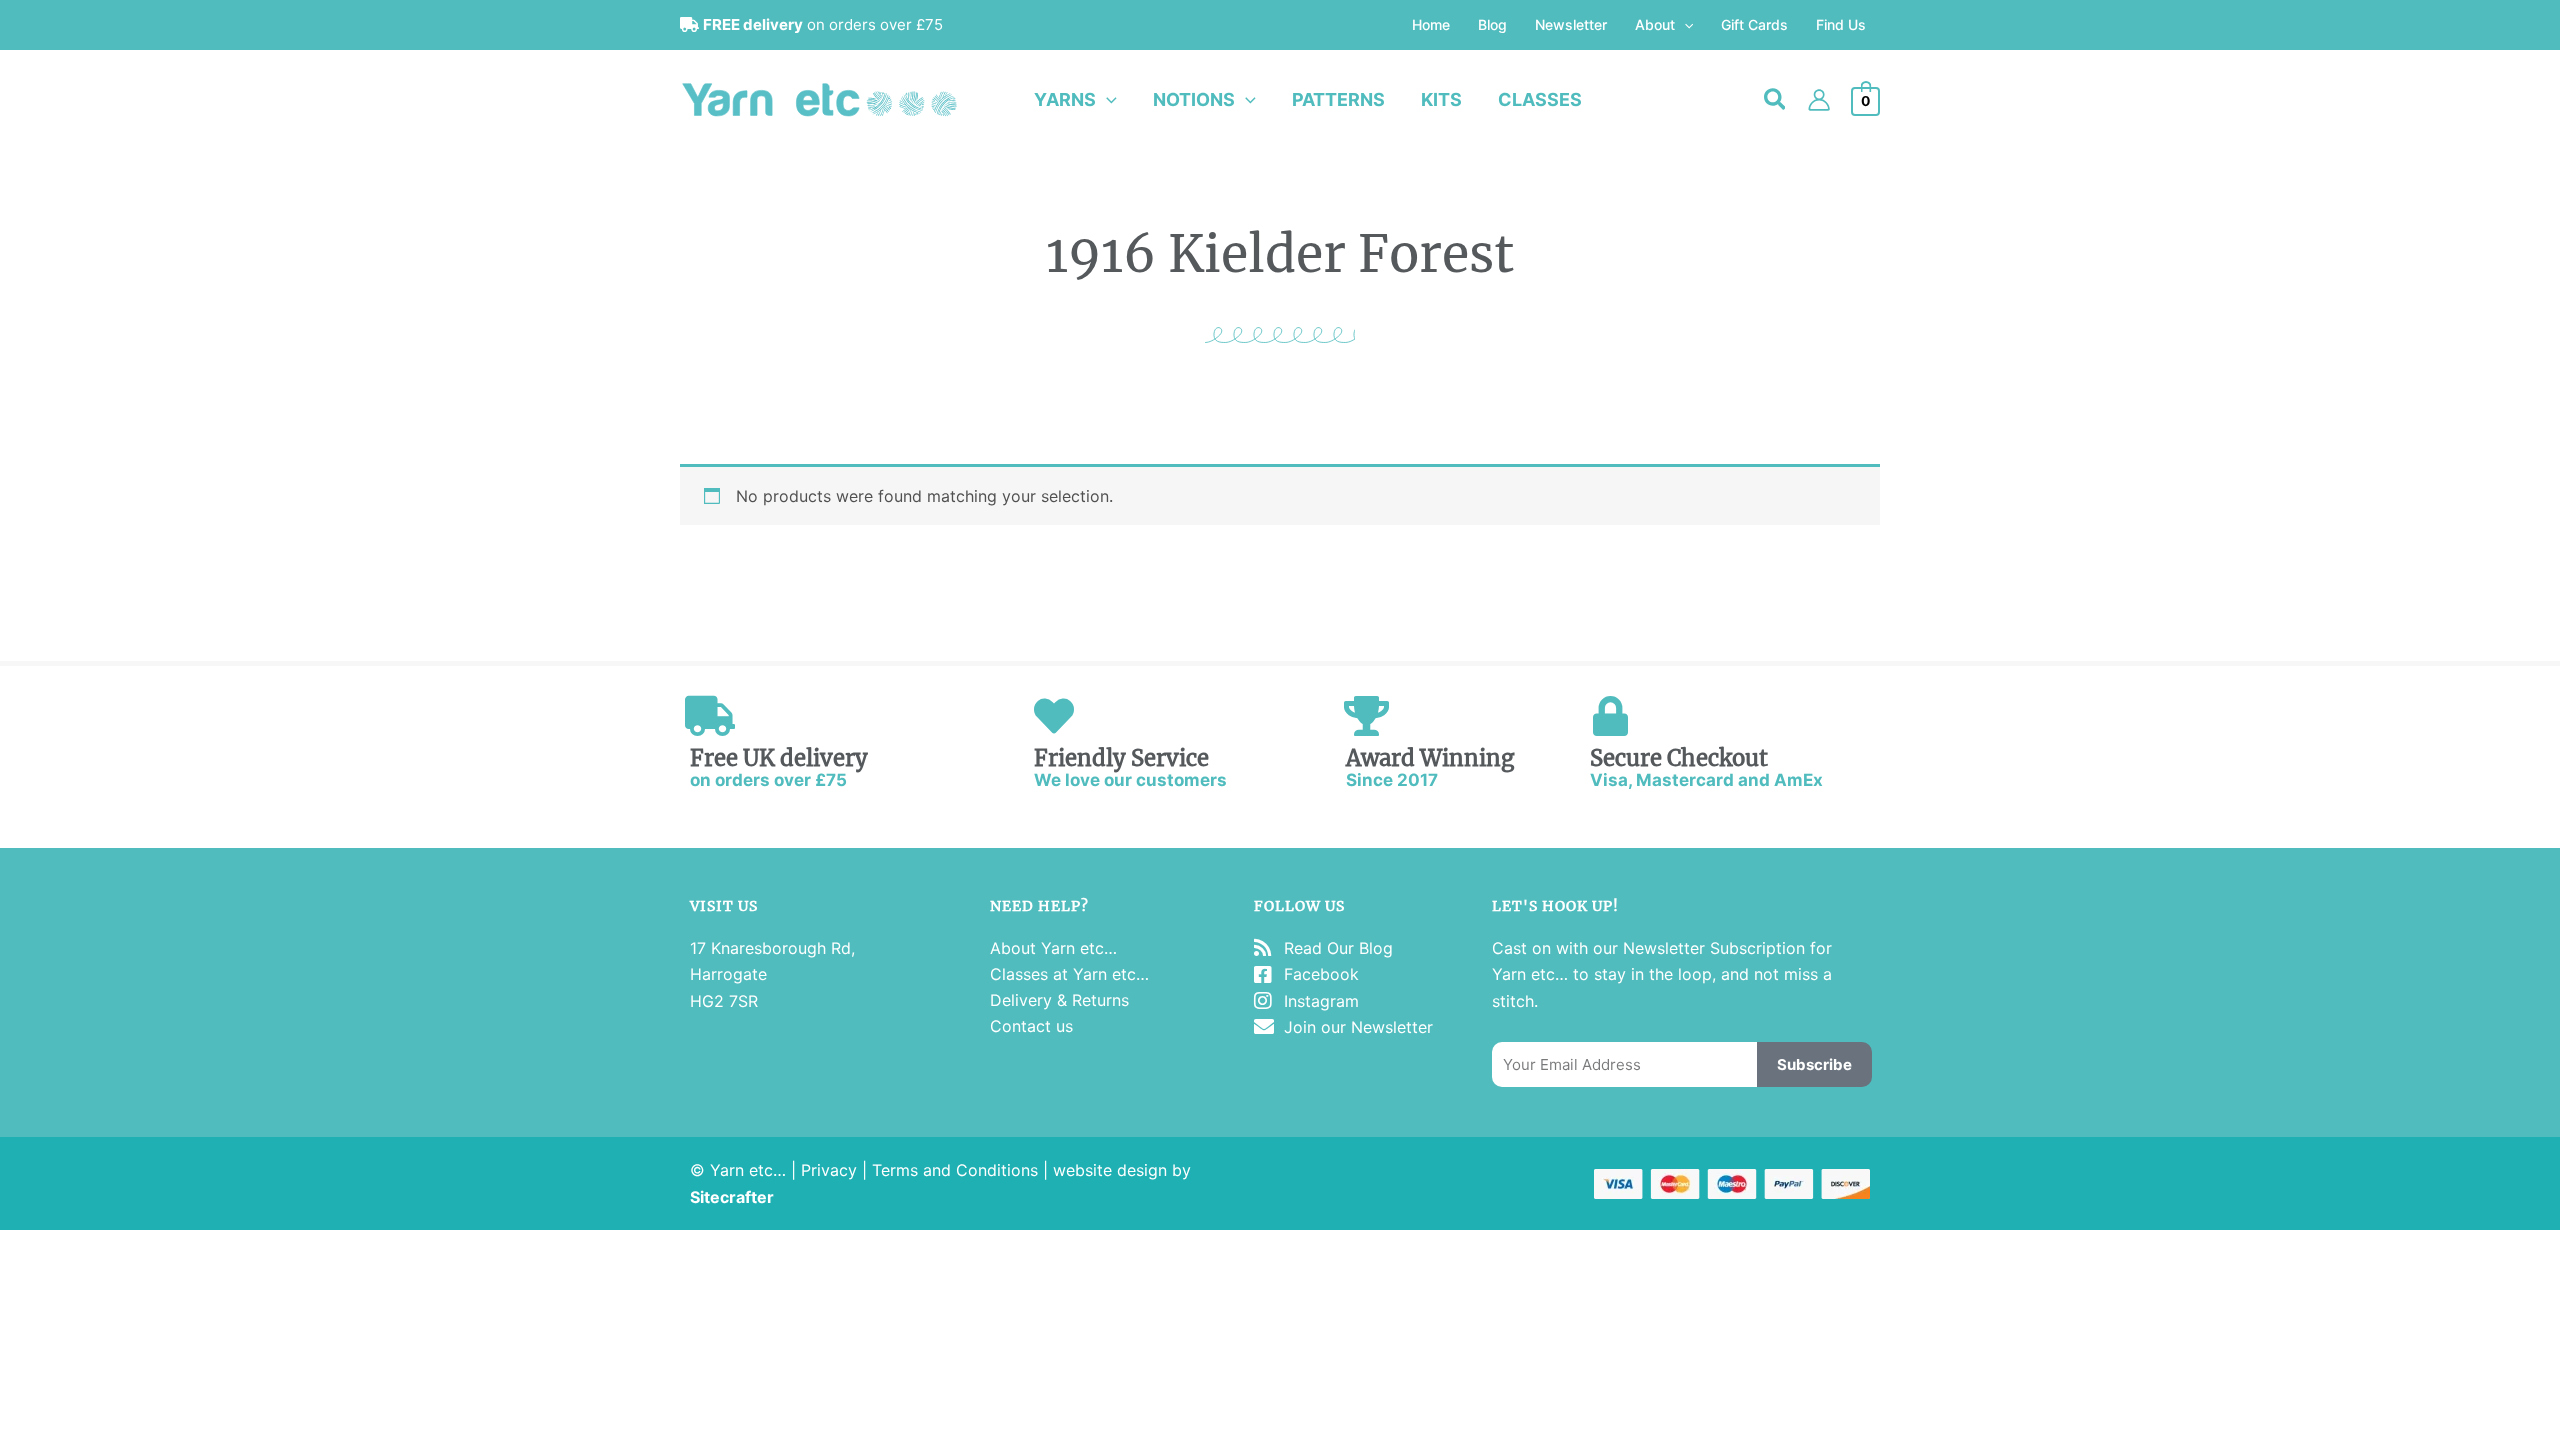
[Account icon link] (1819, 100)
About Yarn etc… (1053, 948)
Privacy (829, 1170)
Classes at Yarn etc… (1069, 974)
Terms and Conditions (955, 1170)
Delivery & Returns (1059, 1000)
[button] (1684, 25)
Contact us (1031, 1026)
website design (1110, 1170)
